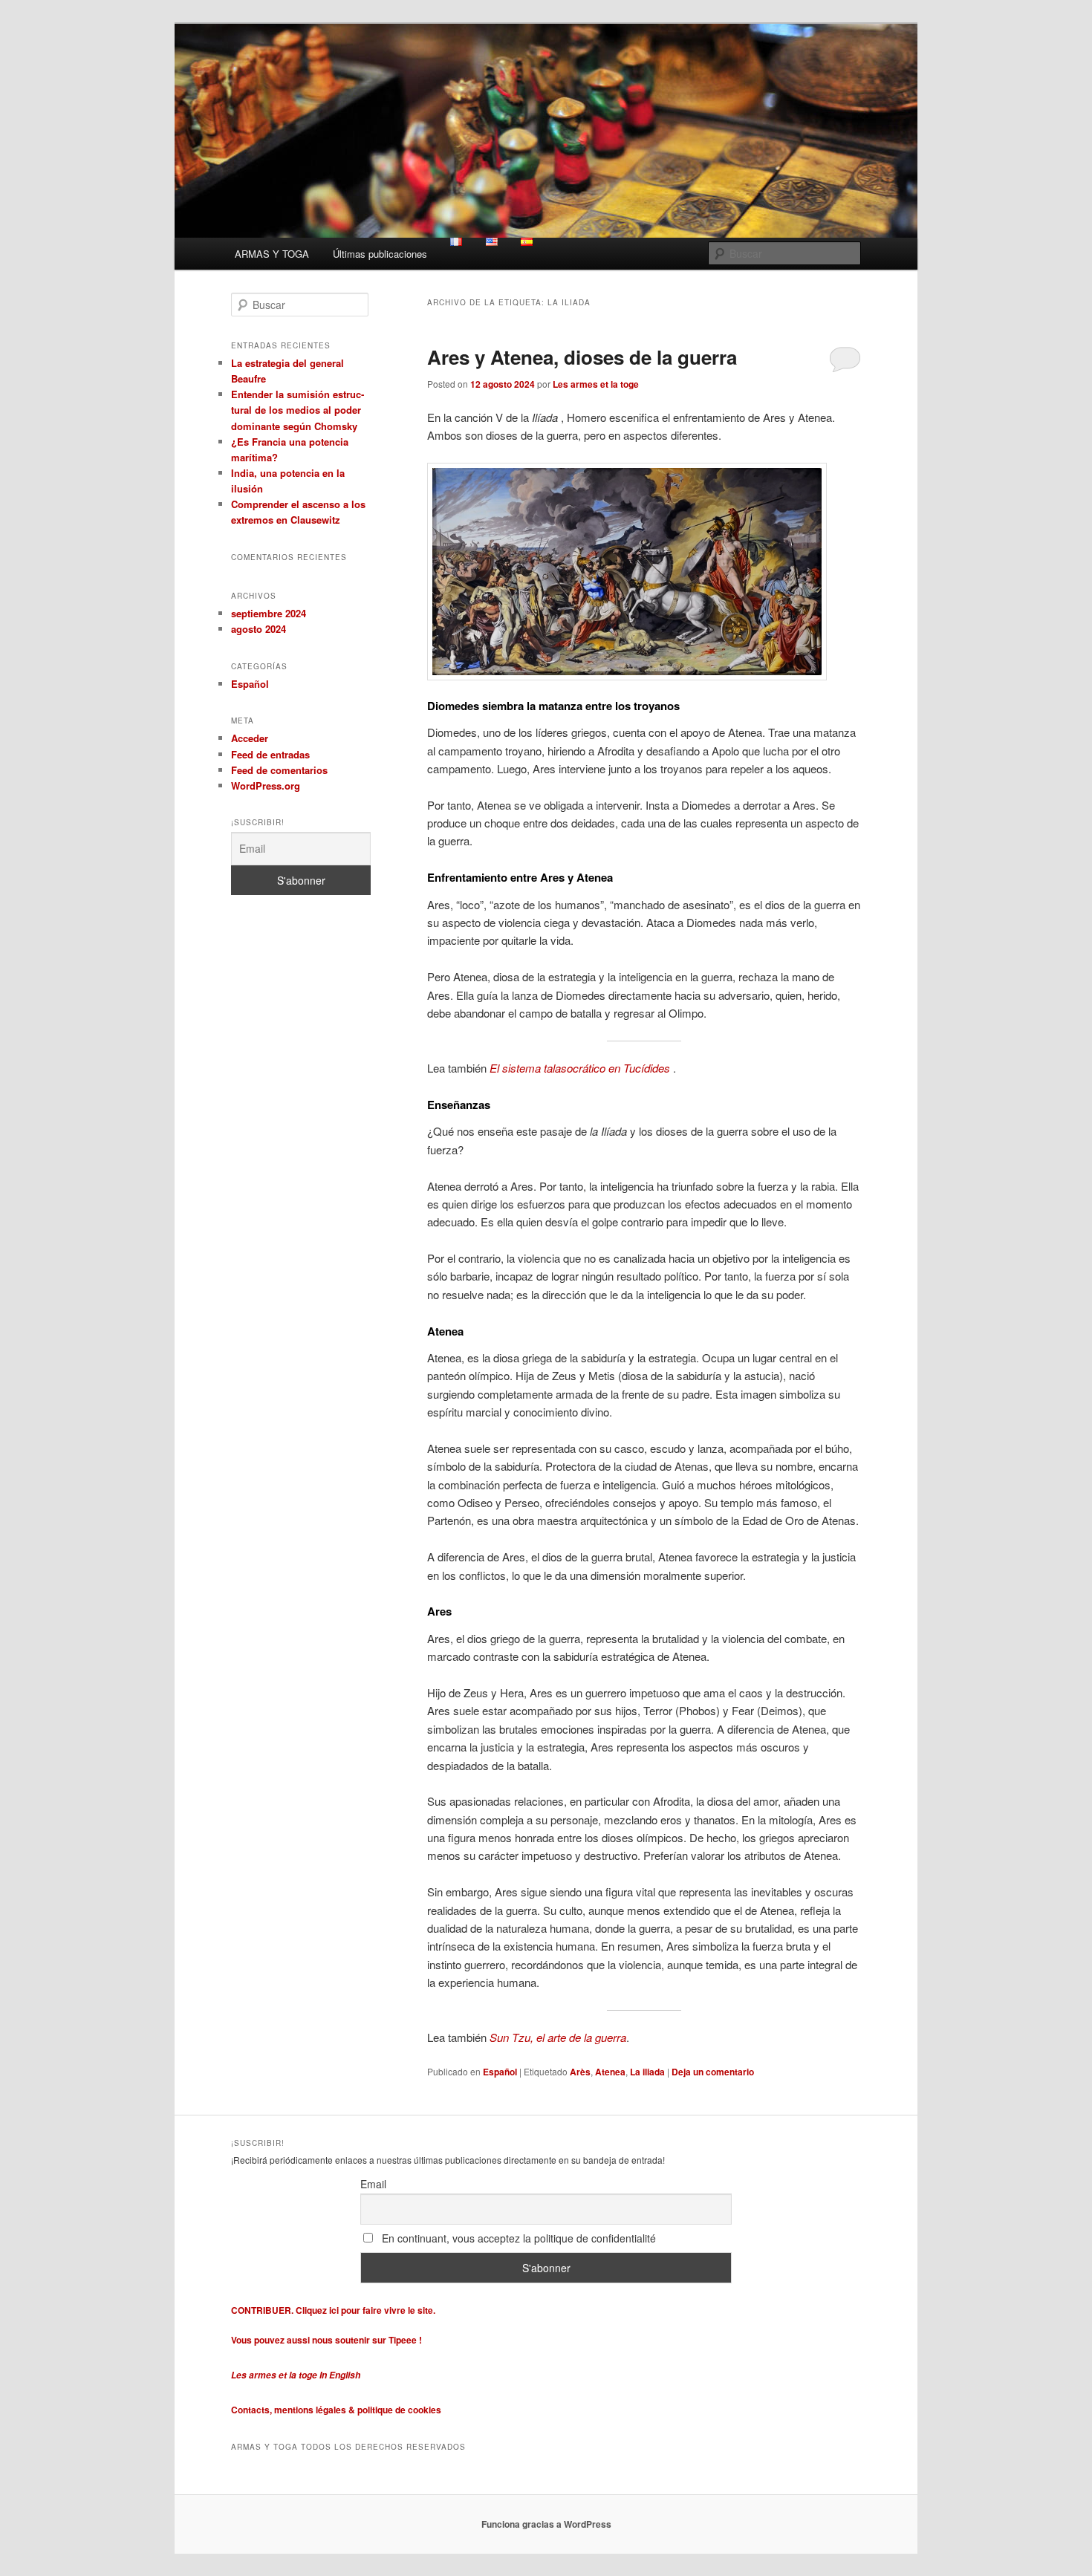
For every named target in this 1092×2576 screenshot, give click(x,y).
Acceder (250, 738)
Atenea (610, 2072)
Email (373, 2184)
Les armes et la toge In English (296, 2375)
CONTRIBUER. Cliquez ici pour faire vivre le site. (333, 2310)
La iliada (647, 2072)
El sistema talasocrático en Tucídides (580, 1068)
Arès (580, 2072)
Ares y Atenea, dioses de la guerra (582, 357)
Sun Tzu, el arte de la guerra (558, 2037)
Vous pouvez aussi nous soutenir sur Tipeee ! (328, 2340)
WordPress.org (266, 786)
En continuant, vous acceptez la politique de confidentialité (517, 2238)
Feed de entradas (270, 754)
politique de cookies (399, 2410)
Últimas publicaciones (380, 254)
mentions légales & (315, 2410)
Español (500, 2072)
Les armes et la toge (596, 384)
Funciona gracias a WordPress (546, 2524)
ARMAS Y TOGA (272, 254)
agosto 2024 (259, 629)
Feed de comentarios (279, 770)
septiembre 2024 (269, 613)
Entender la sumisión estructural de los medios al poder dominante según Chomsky (298, 410)
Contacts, (253, 2410)
